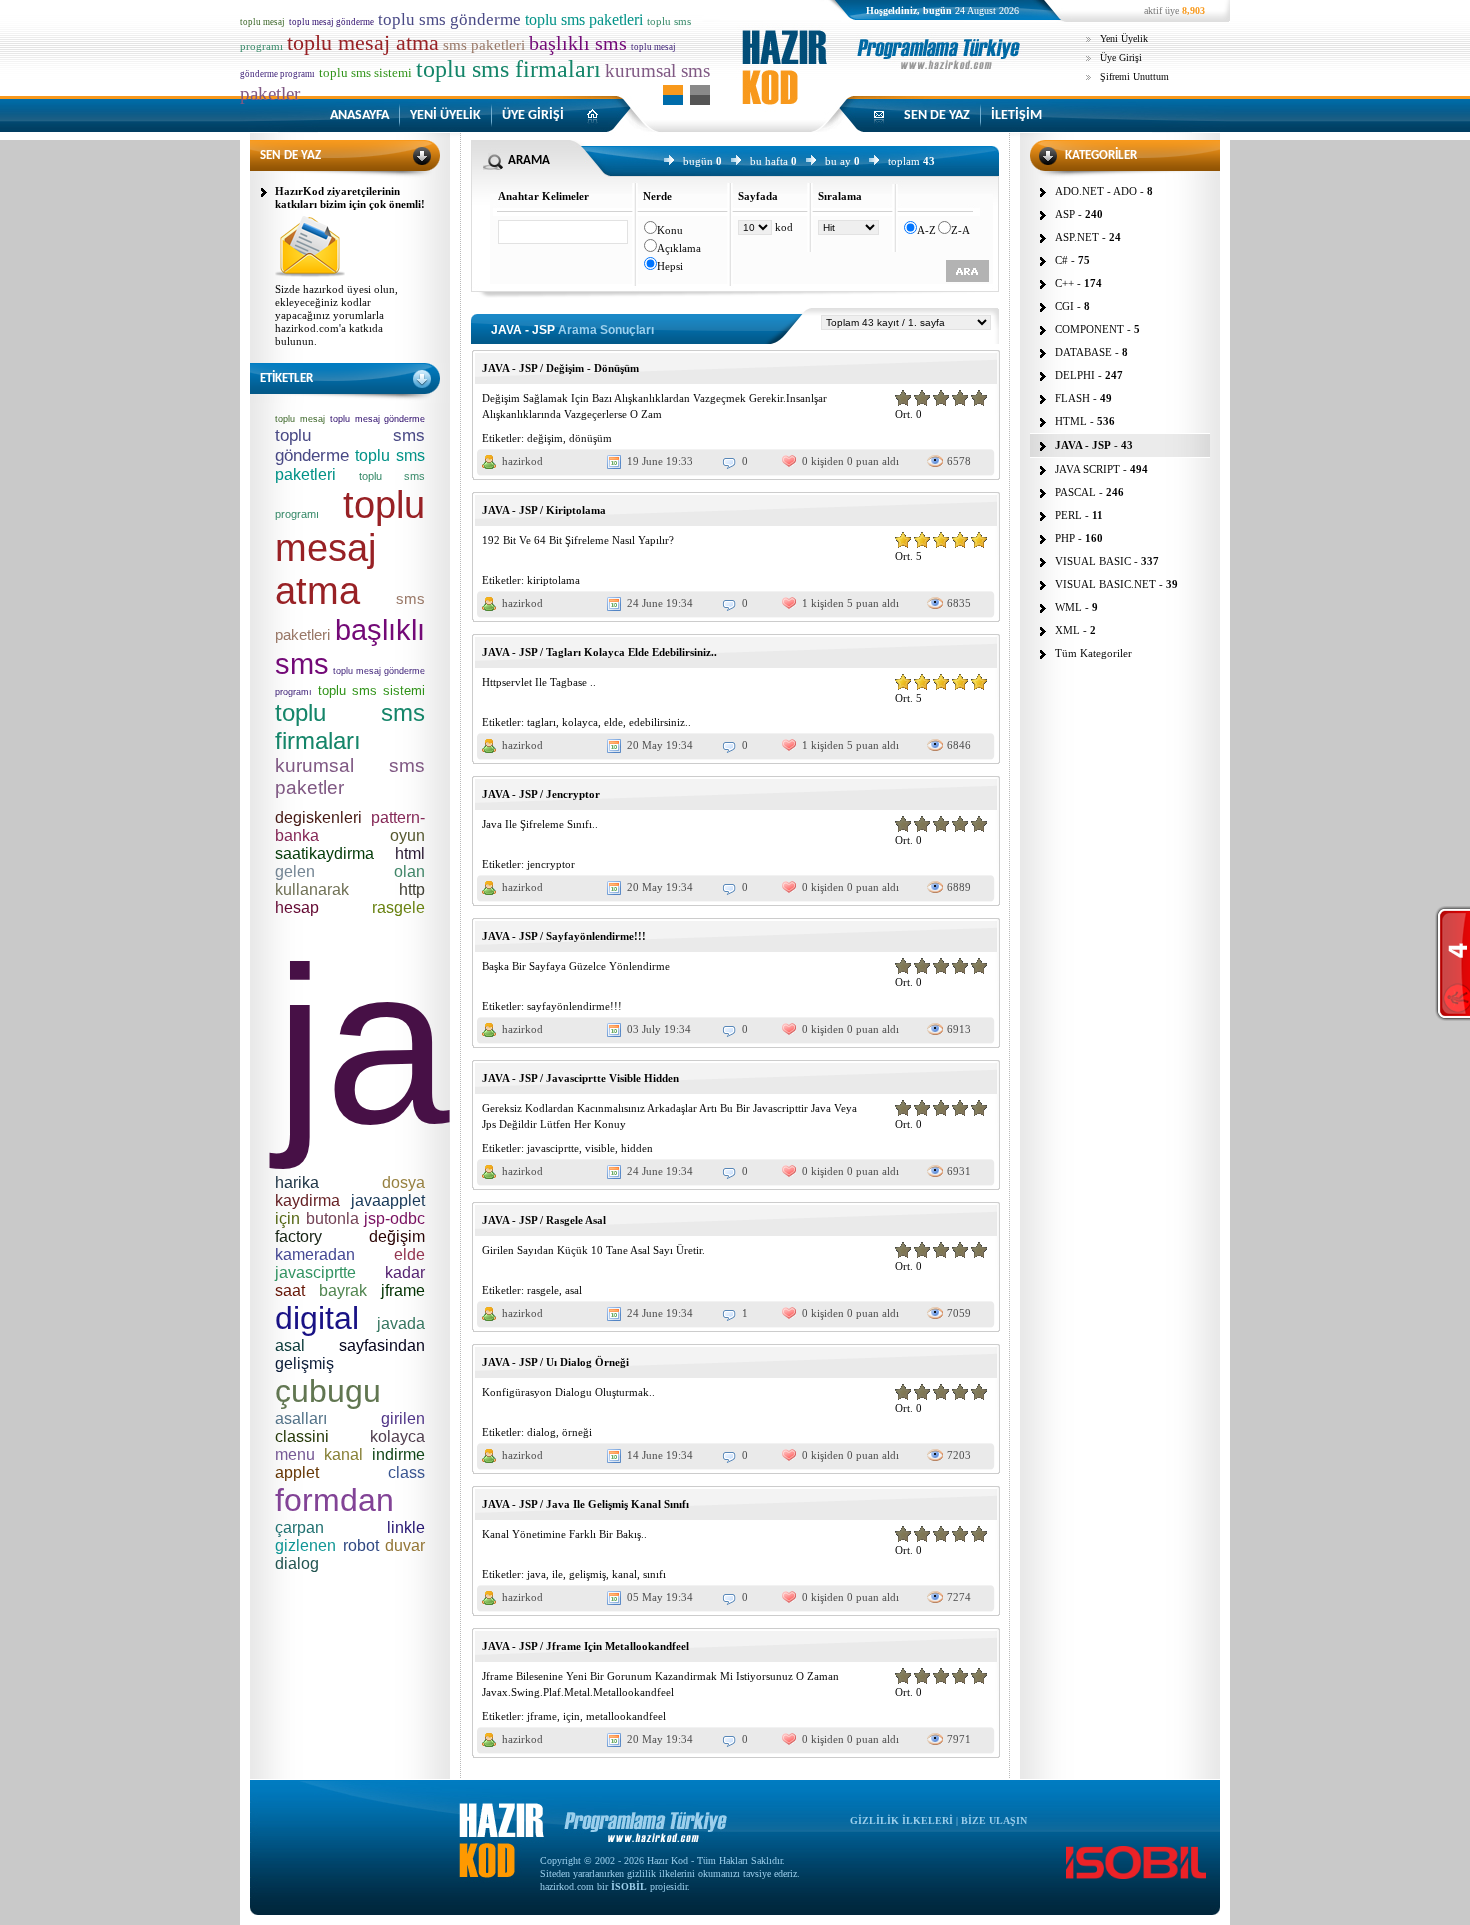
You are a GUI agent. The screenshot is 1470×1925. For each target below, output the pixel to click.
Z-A (960, 230)
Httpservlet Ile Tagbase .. (539, 682)
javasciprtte (553, 1148)
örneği (577, 1432)
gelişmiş (587, 1574)
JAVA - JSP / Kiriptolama (544, 510)
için (571, 1716)
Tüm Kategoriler (1093, 653)
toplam (904, 161)
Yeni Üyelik (1124, 38)
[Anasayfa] (885, 84)
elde (613, 722)
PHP (1065, 538)
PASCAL (1075, 492)
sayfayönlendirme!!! (574, 1006)
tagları (541, 722)
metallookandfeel (626, 1716)
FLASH (1072, 398)
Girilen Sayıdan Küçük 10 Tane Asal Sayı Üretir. (593, 1250)
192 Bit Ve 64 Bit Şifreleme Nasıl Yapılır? (578, 540)
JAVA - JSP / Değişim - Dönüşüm (560, 368)
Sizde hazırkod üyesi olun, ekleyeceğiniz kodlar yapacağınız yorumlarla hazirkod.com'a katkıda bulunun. (336, 315)
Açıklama (679, 248)
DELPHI (1075, 375)
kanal (624, 1574)
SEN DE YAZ (937, 115)
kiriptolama (553, 580)
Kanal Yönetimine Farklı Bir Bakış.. (564, 1534)
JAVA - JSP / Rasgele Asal (544, 1220)
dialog (541, 1432)
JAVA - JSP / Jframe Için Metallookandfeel (585, 1646)
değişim (545, 438)
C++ (1064, 283)
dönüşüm (590, 438)
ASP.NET (1077, 237)
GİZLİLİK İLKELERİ (901, 1820)
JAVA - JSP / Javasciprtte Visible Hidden (580, 1078)
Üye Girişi (1121, 57)
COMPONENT (1089, 329)
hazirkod (522, 461)
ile (557, 1574)
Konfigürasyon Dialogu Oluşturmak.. (568, 1392)
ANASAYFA (359, 115)
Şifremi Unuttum (1134, 76)
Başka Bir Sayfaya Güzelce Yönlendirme (576, 966)
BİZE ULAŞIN (994, 1820)
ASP (1065, 214)
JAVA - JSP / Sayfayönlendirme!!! (564, 936)
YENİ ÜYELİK (445, 115)
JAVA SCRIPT (1087, 469)
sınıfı (654, 1574)
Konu (670, 230)
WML (1068, 607)
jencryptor (551, 864)
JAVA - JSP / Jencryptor (541, 794)
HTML (1071, 421)
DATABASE (1083, 352)
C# (1061, 260)
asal (573, 1290)
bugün (698, 161)
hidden (637, 1148)
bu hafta (769, 161)
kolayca (580, 722)
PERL (1068, 515)
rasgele (543, 1290)
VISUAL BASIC (1093, 561)
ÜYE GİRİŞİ (533, 115)
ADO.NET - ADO (1096, 191)
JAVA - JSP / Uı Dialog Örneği (555, 1362)
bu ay (838, 161)
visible (600, 1148)
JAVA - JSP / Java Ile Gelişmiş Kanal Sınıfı (585, 1504)
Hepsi (670, 266)
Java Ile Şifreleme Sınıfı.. (540, 824)
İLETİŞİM (1016, 115)
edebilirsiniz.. (660, 722)
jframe (542, 1716)
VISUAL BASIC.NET (1105, 584)
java (536, 1574)
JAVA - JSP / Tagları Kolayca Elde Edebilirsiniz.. (599, 652)
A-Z (926, 230)
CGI (1064, 306)
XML (1067, 630)
